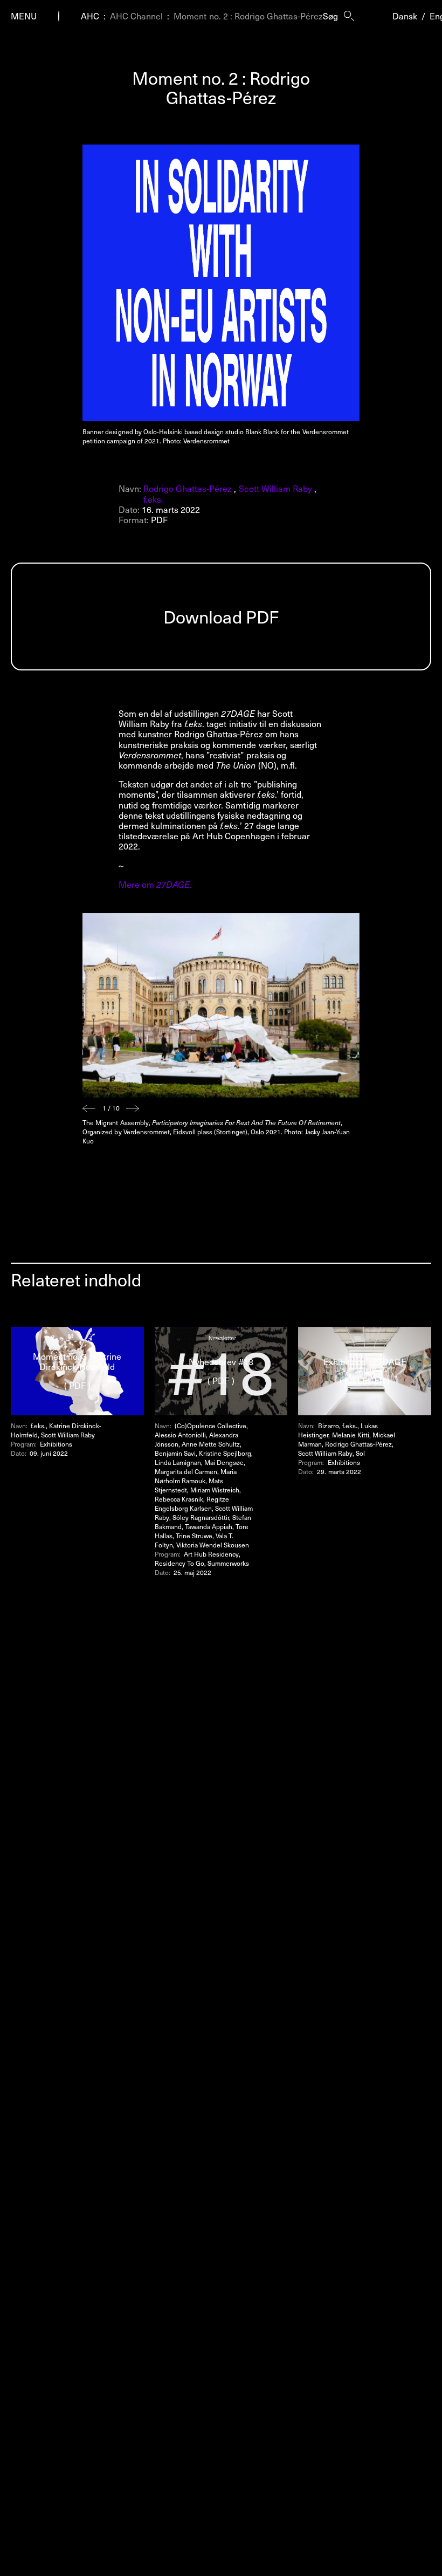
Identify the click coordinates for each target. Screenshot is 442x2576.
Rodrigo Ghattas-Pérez (188, 488)
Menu (24, 16)
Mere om (155, 884)
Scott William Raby (275, 488)
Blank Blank (262, 431)
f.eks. (153, 499)
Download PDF (221, 616)
